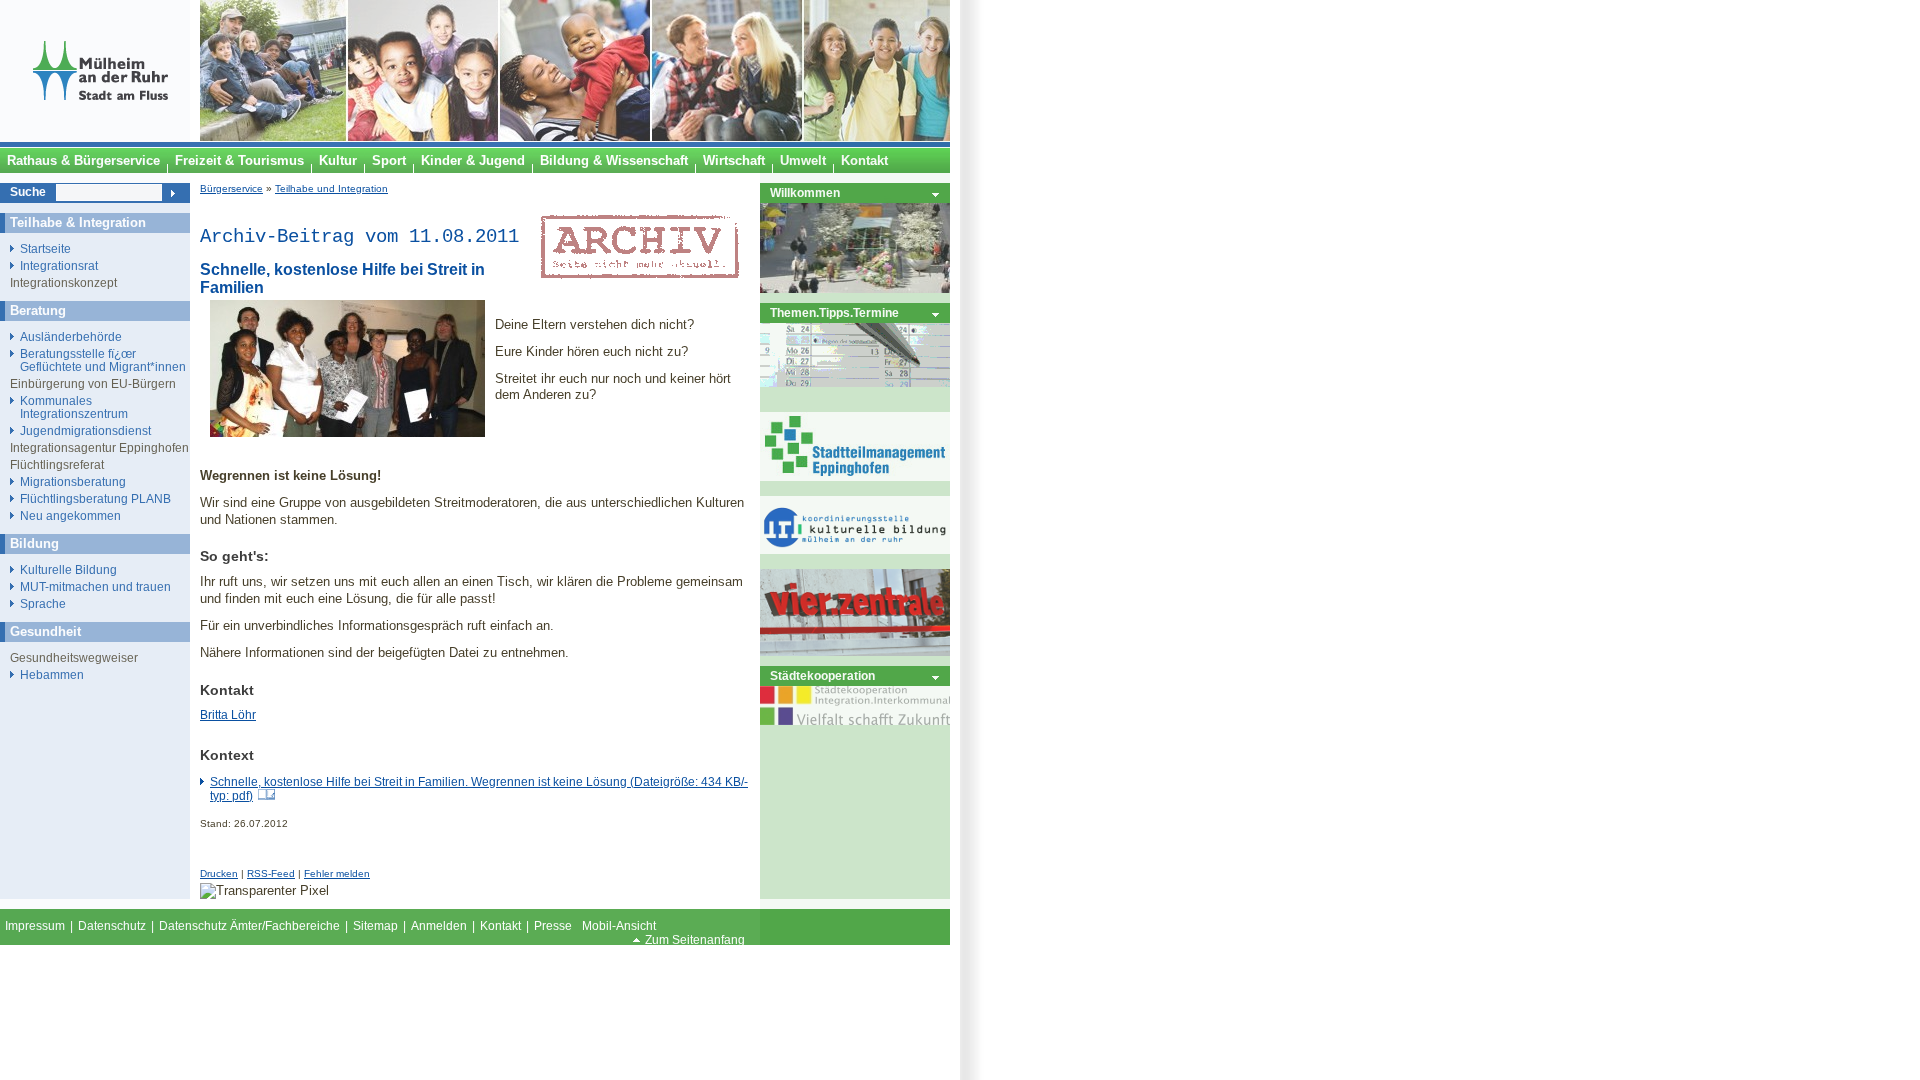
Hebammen (52, 674)
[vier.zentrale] (855, 651)
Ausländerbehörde (71, 336)
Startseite (45, 248)
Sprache (43, 603)
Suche (28, 192)
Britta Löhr (228, 715)
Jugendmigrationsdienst (85, 430)
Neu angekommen (70, 515)
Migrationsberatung (73, 481)
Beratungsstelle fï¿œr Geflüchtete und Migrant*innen (103, 360)
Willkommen (805, 192)
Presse (553, 926)
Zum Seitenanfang (695, 940)
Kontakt (500, 926)
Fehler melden (337, 873)
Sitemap (375, 926)
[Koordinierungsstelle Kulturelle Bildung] (855, 549)
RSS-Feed (271, 873)
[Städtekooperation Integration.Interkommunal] (855, 720)
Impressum (35, 926)
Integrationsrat (59, 265)
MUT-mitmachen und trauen (95, 586)
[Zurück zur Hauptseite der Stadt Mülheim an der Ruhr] (100, 137)
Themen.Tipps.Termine (834, 312)
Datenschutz (112, 926)
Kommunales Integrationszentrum (74, 407)
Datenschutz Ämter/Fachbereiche (249, 926)
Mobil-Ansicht (619, 926)
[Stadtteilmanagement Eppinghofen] (855, 476)
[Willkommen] (855, 288)
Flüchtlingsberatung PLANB (95, 498)
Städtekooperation (822, 675)
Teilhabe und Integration (331, 188)
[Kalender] (855, 382)
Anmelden (439, 926)
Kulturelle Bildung (68, 569)
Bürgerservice (231, 188)
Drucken (219, 873)
